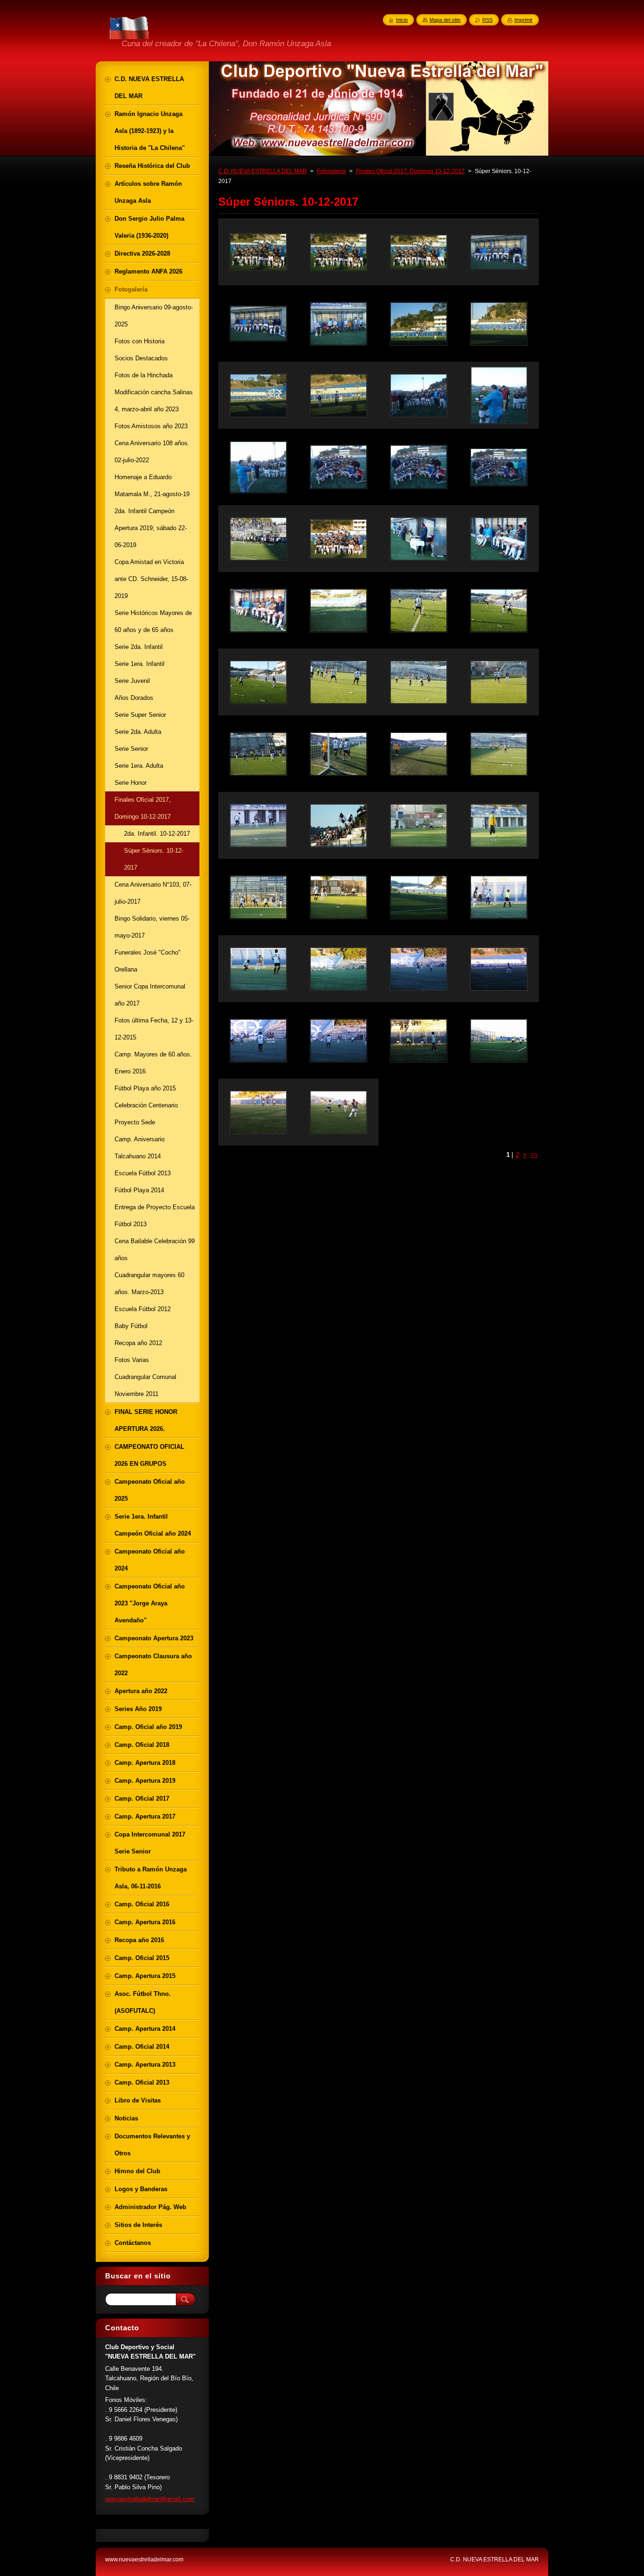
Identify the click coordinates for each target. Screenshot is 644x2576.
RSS (487, 20)
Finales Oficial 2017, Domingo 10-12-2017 (410, 171)
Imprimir (524, 20)
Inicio (402, 20)
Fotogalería (331, 171)
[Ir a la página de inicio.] (130, 38)
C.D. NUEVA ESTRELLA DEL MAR (263, 171)
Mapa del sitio (445, 20)
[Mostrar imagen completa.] (258, 252)
